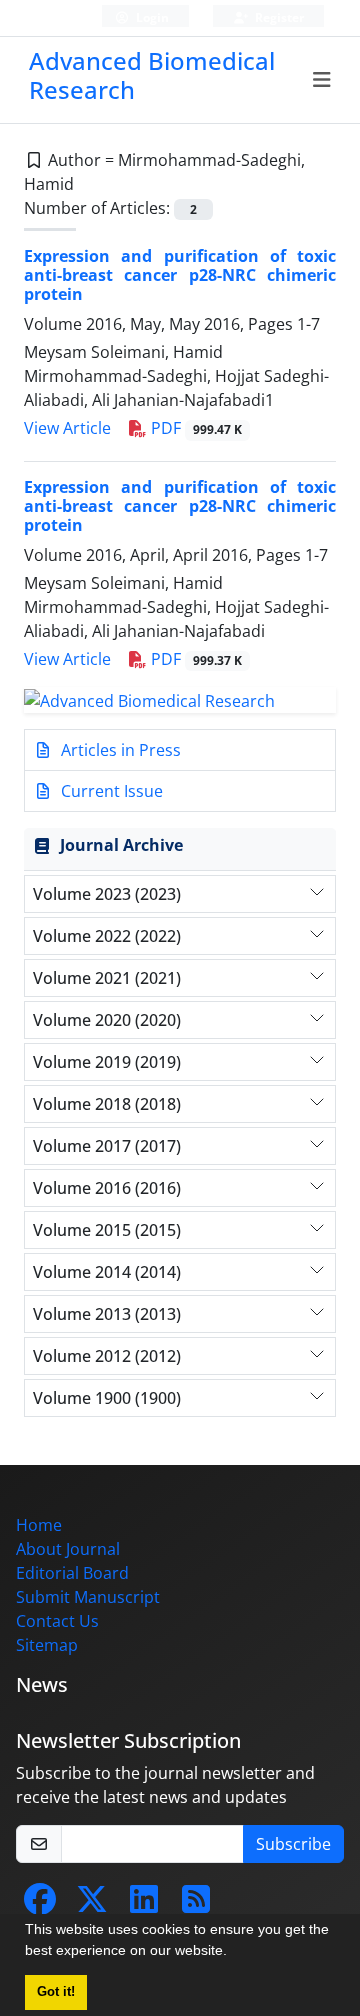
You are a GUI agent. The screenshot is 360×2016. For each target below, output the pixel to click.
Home (39, 1525)
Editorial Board (72, 1573)
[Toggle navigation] (322, 80)
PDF (194, 428)
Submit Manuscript (88, 1597)
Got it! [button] (56, 1992)
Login (151, 17)
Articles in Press (119, 750)
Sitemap (47, 1645)
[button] (234, 1953)
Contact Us (57, 1621)
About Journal (68, 1549)
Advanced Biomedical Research (152, 75)
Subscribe (293, 1844)
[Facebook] (40, 1905)
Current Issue (110, 791)
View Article (67, 428)
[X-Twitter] (92, 1905)
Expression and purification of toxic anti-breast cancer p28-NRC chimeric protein (180, 275)
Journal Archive (121, 845)
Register (278, 17)
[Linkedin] (144, 1905)
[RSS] (196, 1905)
